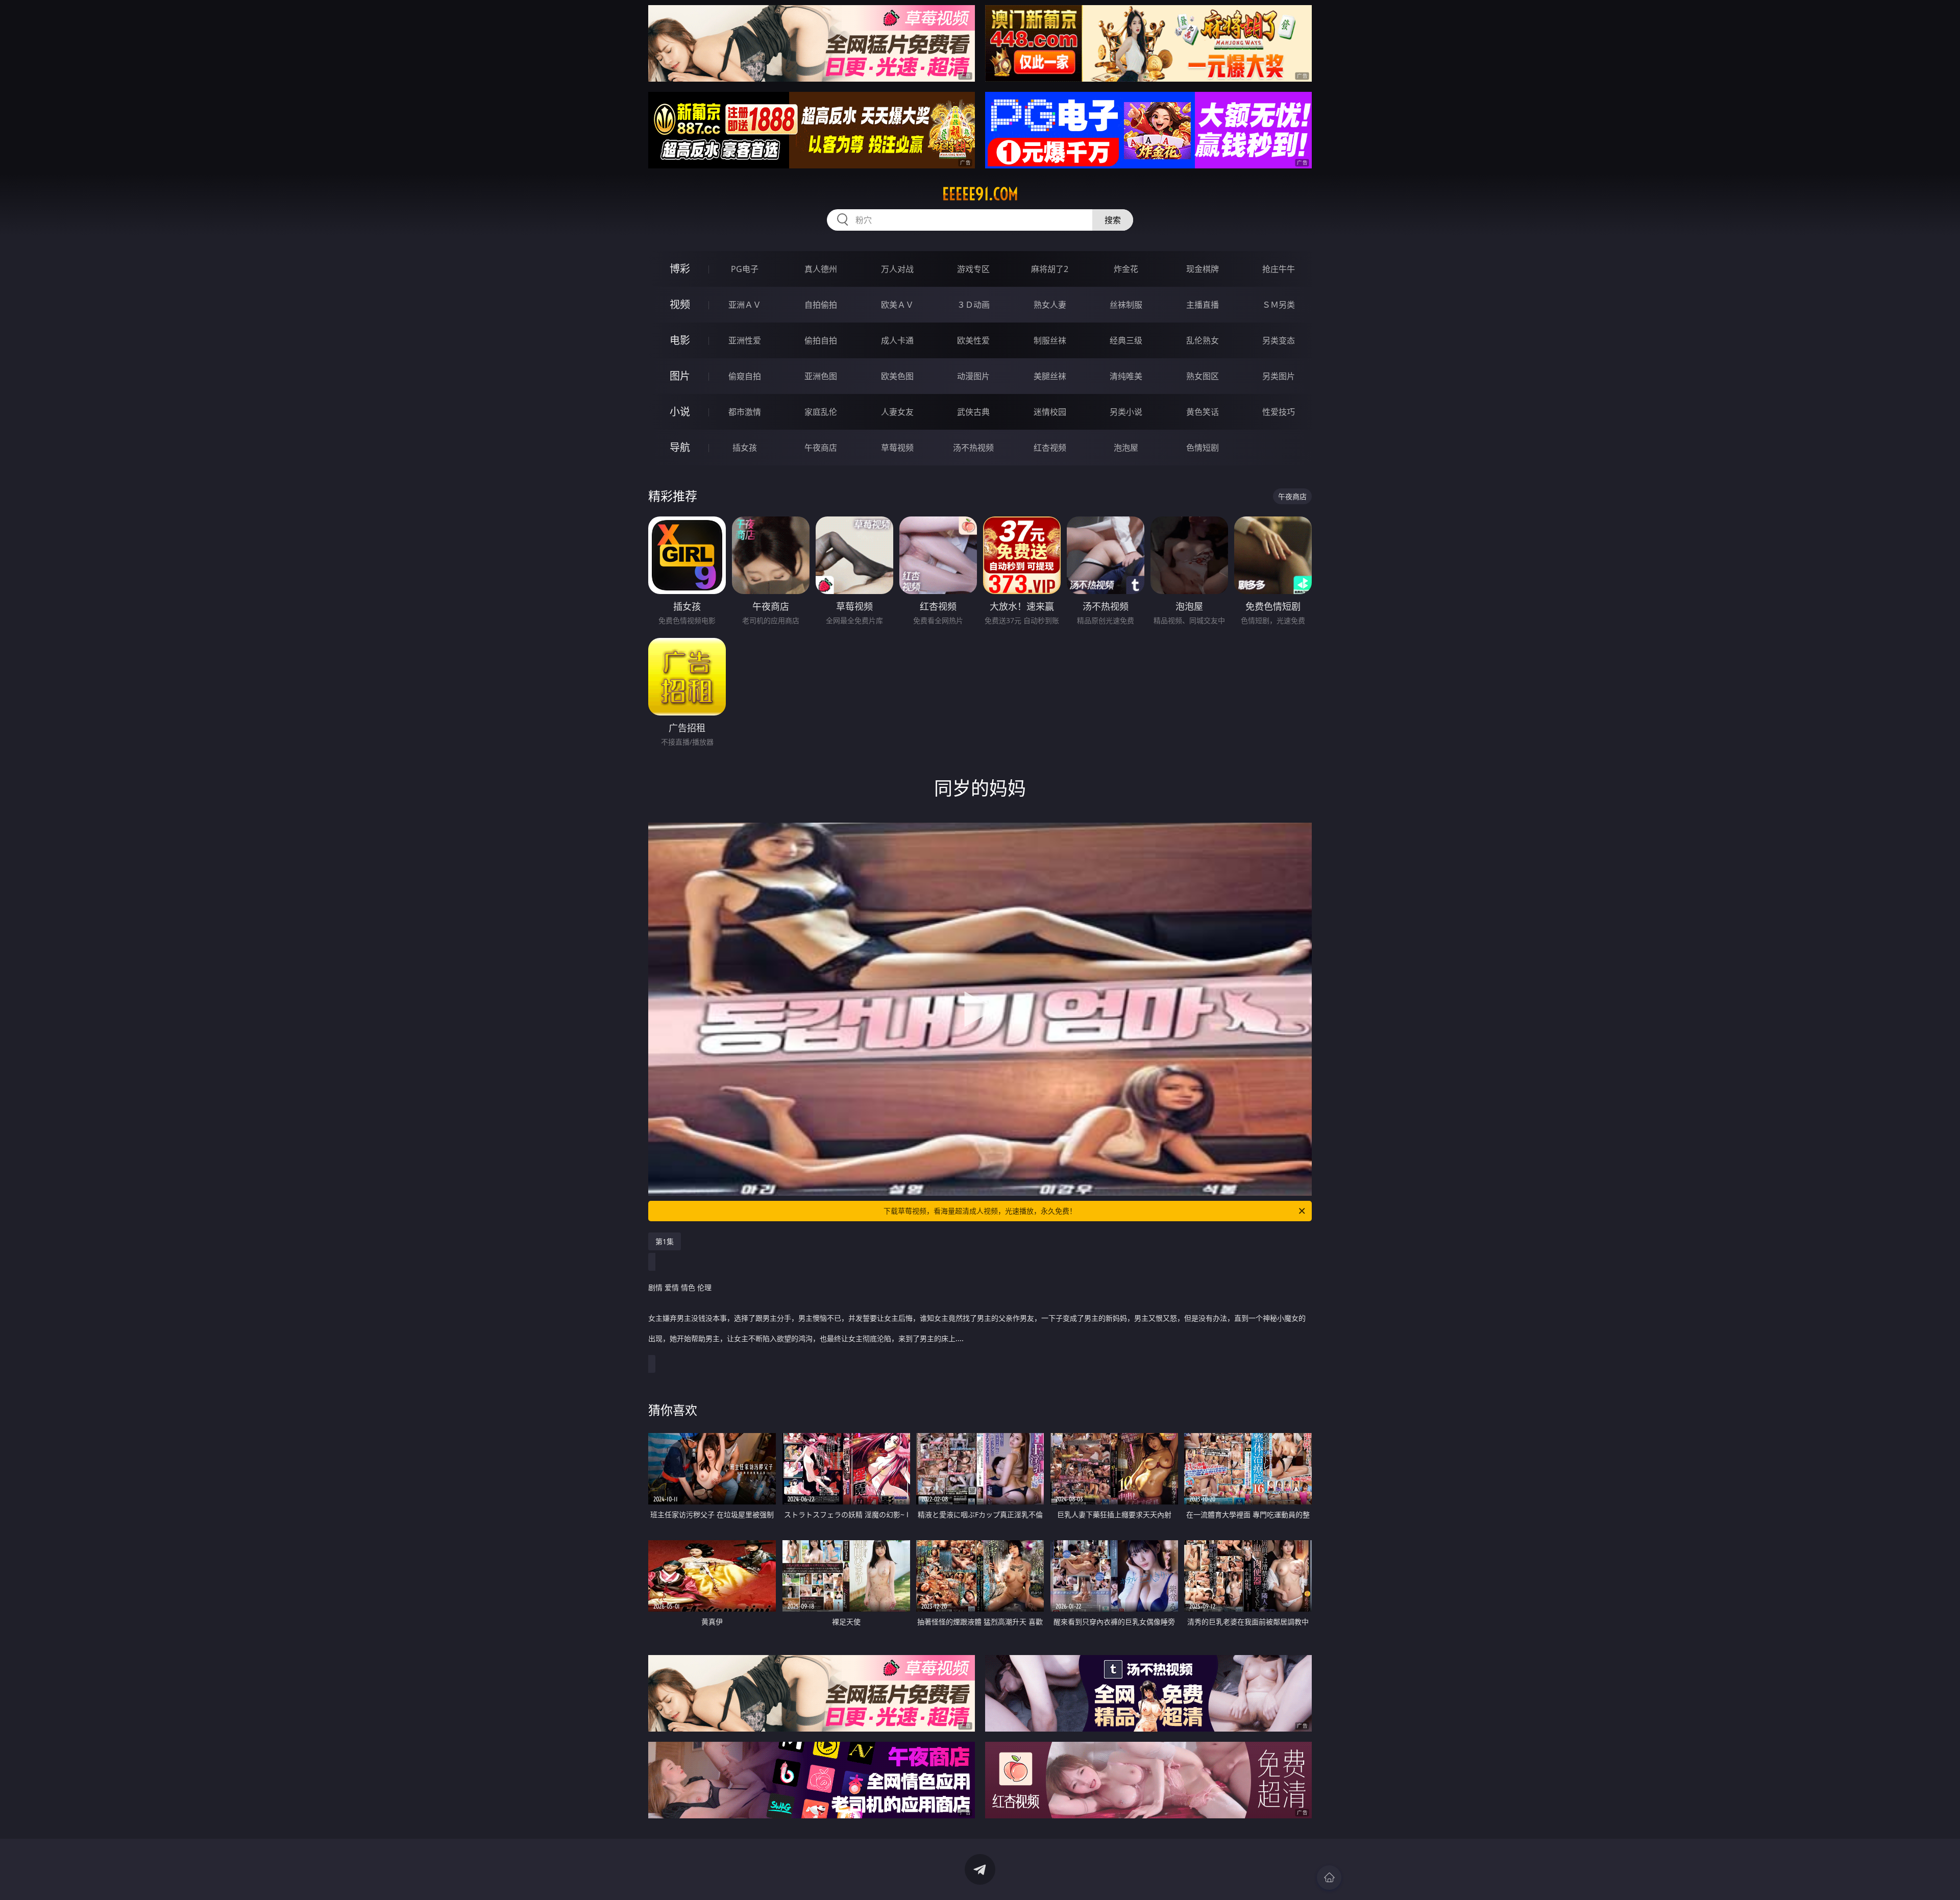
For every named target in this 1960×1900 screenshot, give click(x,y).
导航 (680, 447)
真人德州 (821, 269)
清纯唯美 (1126, 376)
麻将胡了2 (1050, 269)
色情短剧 (1203, 448)
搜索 (1113, 220)
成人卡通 (897, 340)
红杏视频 (1050, 448)
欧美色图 (897, 376)
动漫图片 (973, 376)
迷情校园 (1050, 412)
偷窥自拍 (745, 376)
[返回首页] (1329, 1878)
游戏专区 (973, 269)
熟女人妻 (1050, 305)
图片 (680, 376)
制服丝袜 (1050, 340)
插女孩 (745, 448)
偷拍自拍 (821, 340)
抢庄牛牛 (1279, 269)
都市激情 (745, 412)
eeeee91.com (980, 194)
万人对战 (897, 269)
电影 (680, 340)
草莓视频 (897, 448)
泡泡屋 (1126, 448)
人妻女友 (897, 412)
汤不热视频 (973, 448)
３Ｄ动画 (973, 305)
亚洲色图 (821, 376)
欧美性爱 (973, 340)
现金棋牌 (1203, 269)
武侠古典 (973, 412)
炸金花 (1126, 269)
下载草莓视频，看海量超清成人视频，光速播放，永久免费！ (980, 1211)
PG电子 (745, 269)
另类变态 (1279, 340)
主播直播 (1203, 305)
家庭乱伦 (821, 412)
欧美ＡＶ (897, 305)
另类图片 (1279, 376)
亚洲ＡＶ (745, 305)
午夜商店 (821, 448)
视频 (680, 304)
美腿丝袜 (1050, 376)
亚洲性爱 (745, 340)
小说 (680, 412)
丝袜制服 (1126, 305)
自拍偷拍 (821, 305)
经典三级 (1126, 340)
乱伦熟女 (1203, 340)
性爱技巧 (1279, 412)
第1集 (665, 1241)
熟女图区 (1203, 376)
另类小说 (1126, 412)
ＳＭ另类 (1279, 305)
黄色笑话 (1203, 412)
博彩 (680, 269)
